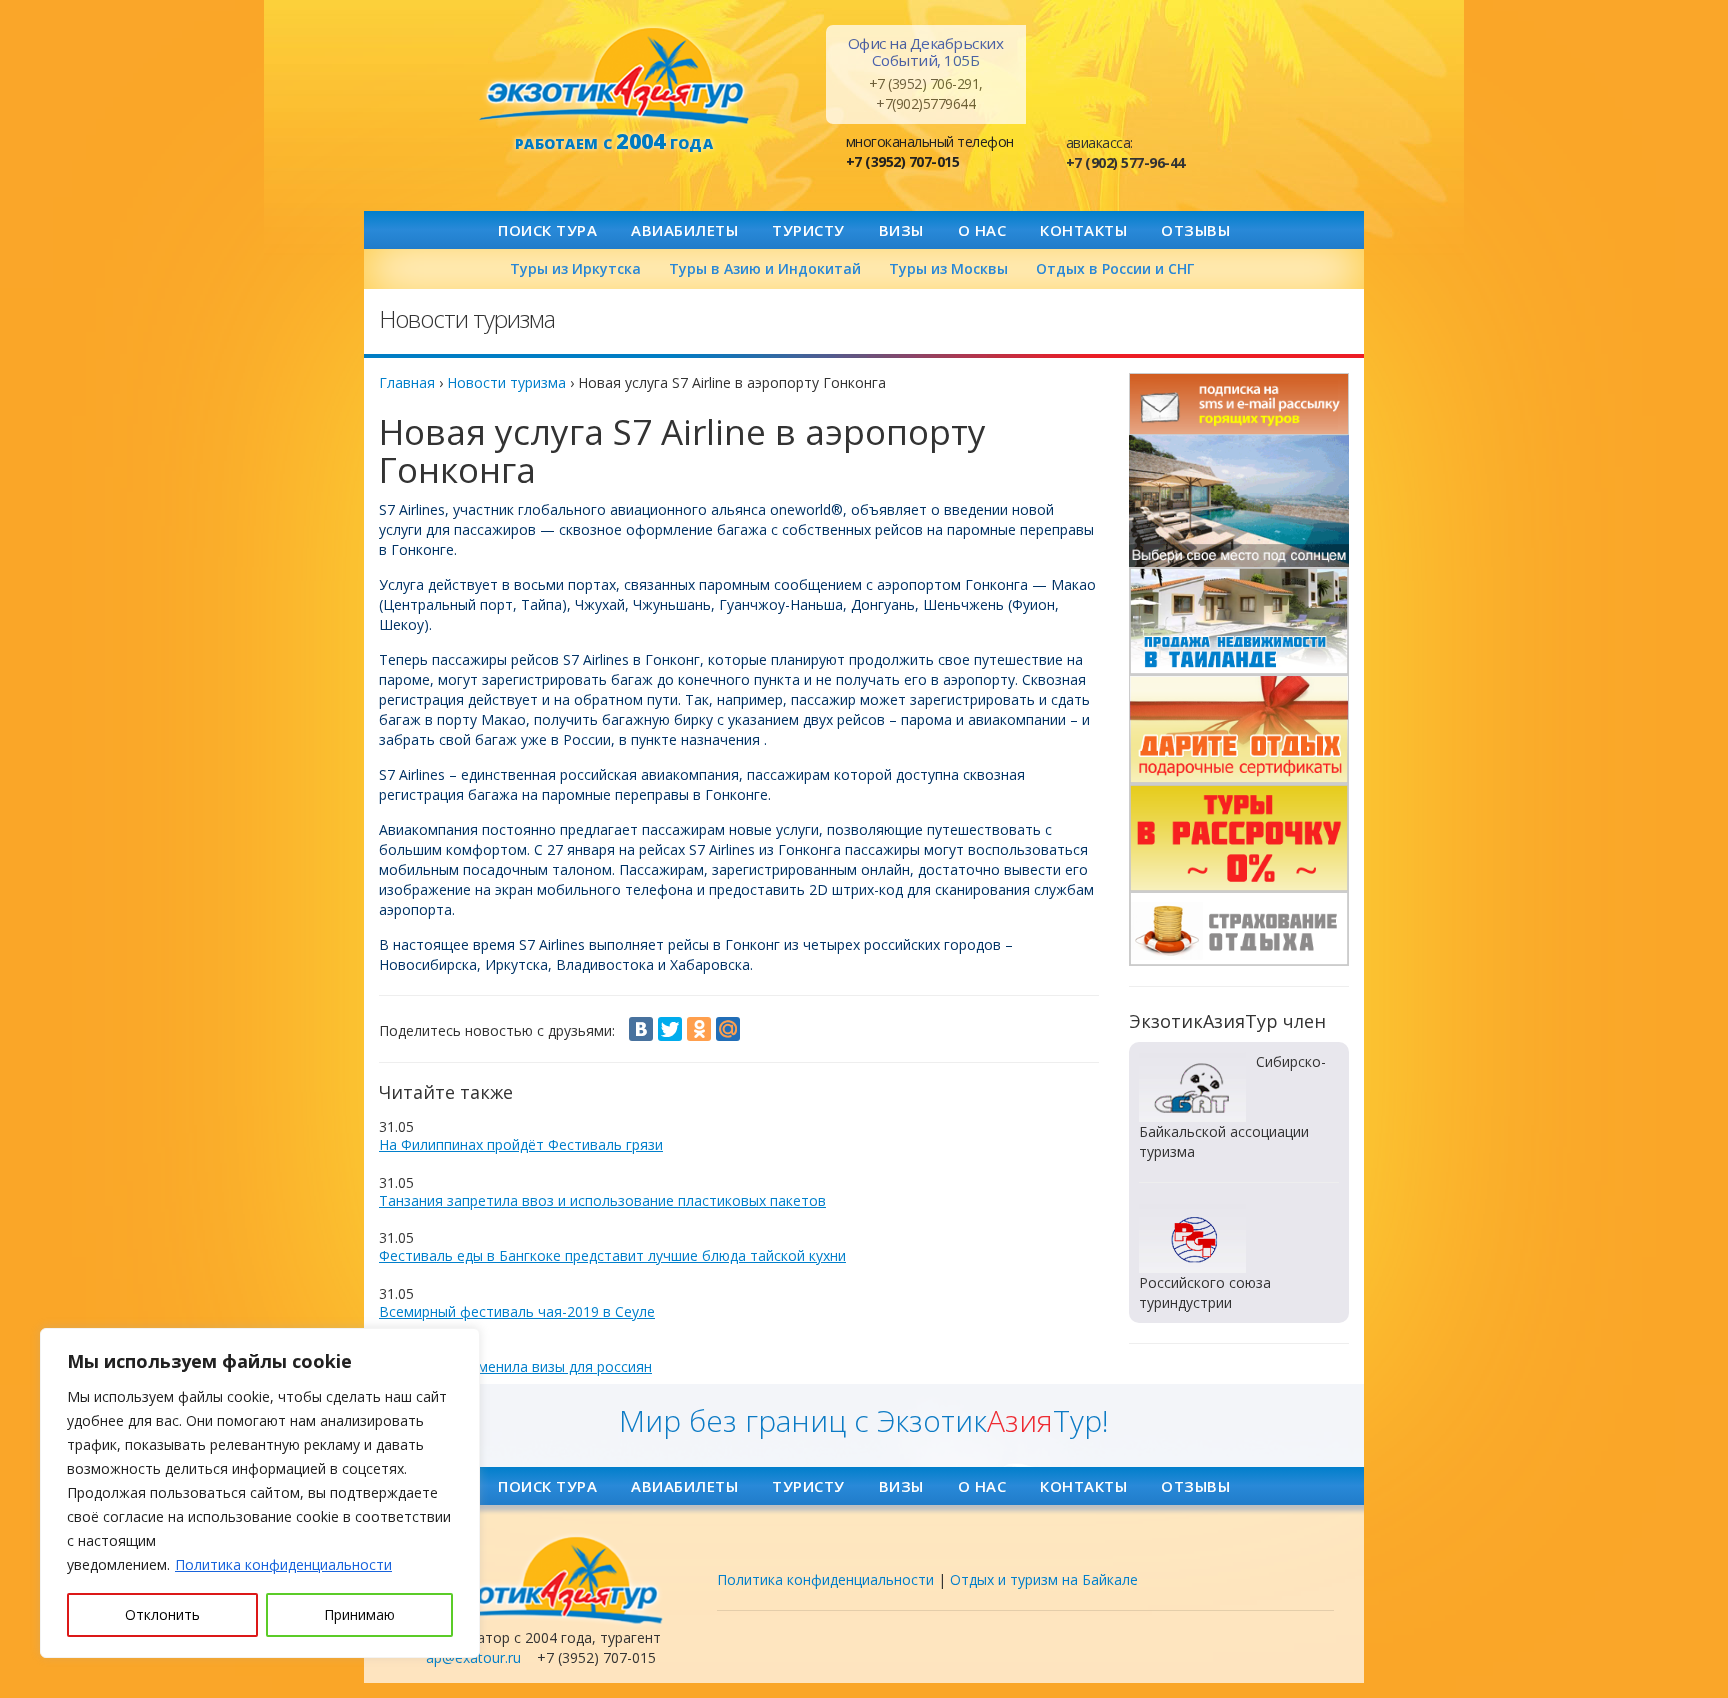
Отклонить (162, 1614)
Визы (901, 230)
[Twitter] (670, 1029)
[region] (260, 1493)
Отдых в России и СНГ (1115, 268)
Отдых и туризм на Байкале (1044, 1579)
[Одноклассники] (699, 1029)
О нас (982, 230)
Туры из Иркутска (575, 268)
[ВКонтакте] (641, 1029)
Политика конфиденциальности (283, 1564)
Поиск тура (547, 230)
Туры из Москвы (948, 268)
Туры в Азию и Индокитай (765, 268)
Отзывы (1195, 230)
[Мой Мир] (728, 1029)
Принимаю (359, 1614)
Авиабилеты (684, 230)
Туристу (808, 230)
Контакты (1083, 230)
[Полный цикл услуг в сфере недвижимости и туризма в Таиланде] (1239, 501)
